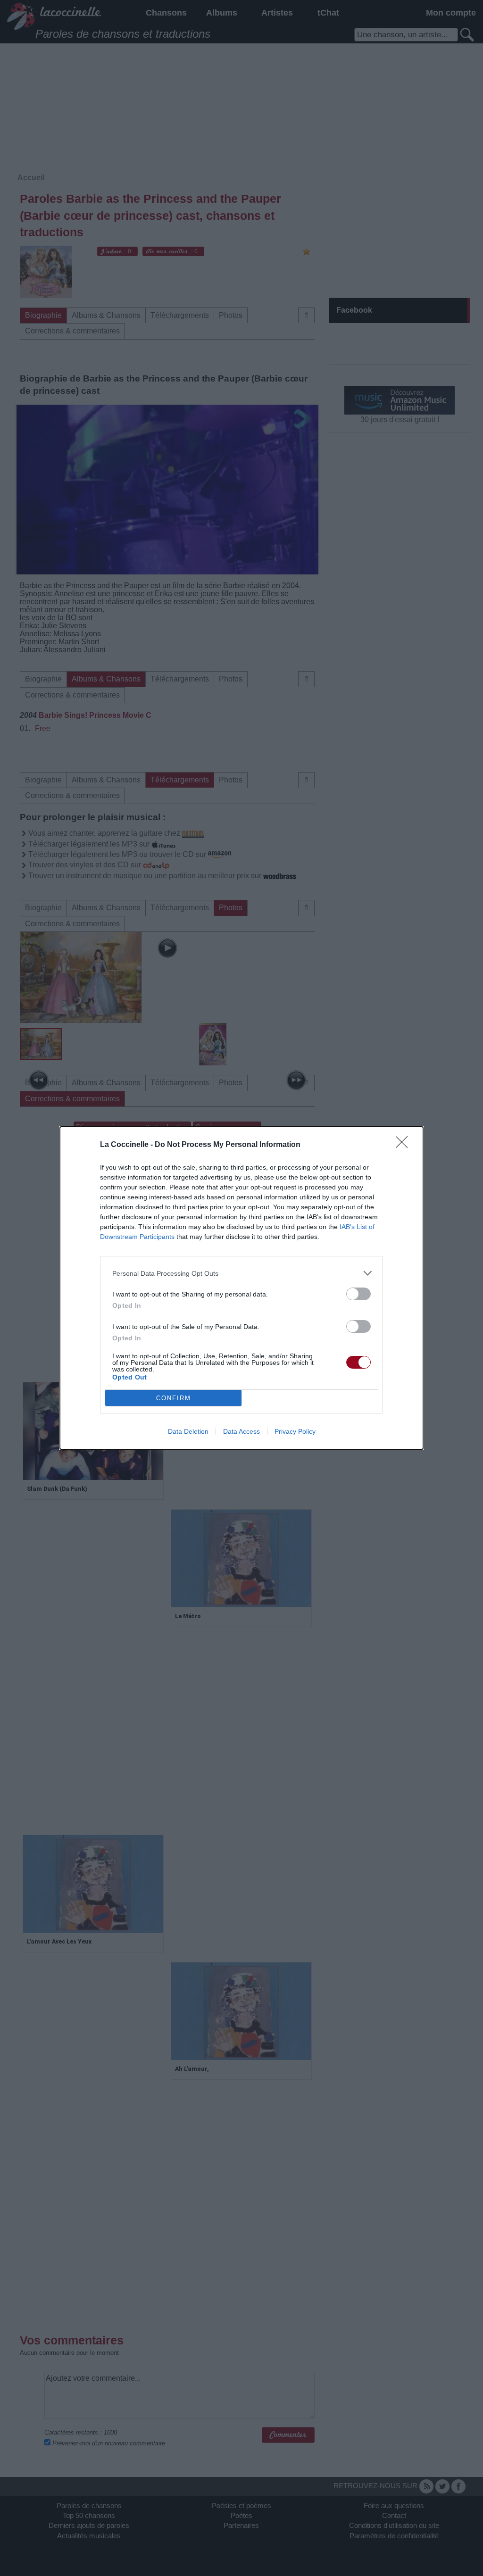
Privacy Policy (295, 1431)
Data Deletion (188, 1431)
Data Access (241, 1431)
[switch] (358, 1294)
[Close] (405, 1145)
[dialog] (241, 1288)
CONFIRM (174, 1398)
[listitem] (241, 1273)
